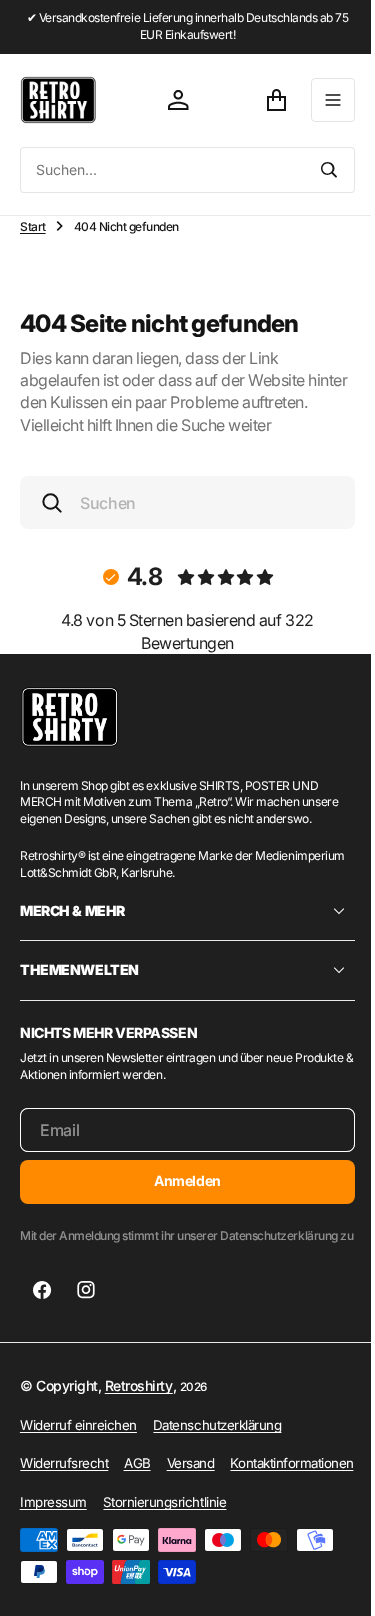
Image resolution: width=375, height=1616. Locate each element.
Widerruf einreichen (78, 1441)
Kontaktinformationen (81, 1518)
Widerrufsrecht (64, 1480)
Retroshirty (139, 1402)
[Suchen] (314, 170)
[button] (318, 100)
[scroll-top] (326, 1582)
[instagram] (86, 1307)
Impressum (192, 1518)
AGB (137, 1480)
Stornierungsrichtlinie (81, 1557)
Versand (191, 1480)
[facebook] (42, 1307)
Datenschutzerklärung (217, 1441)
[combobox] (155, 170)
